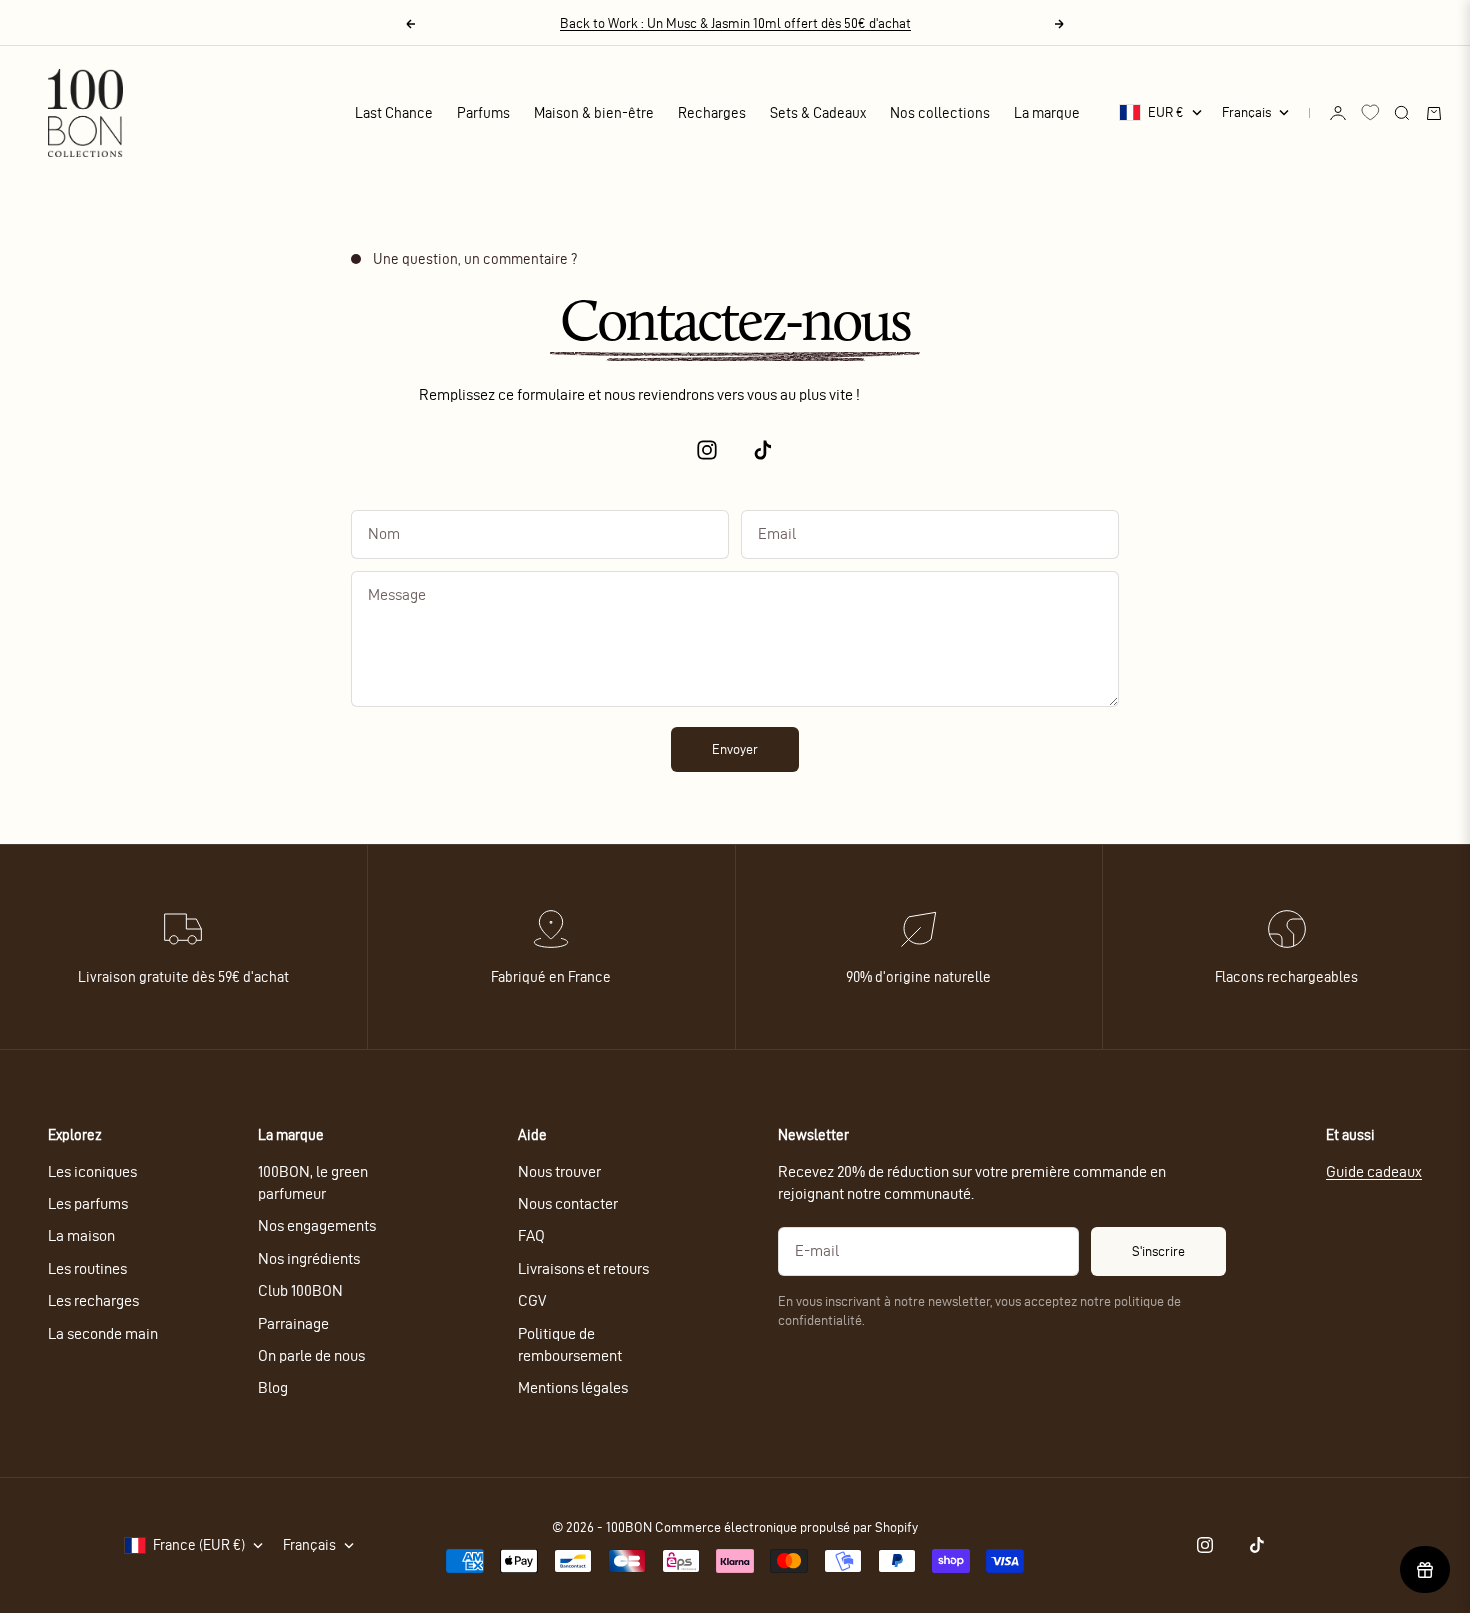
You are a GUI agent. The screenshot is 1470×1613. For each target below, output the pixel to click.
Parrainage (293, 1323)
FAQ (531, 1235)
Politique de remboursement (570, 1344)
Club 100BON (300, 1290)
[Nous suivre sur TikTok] (763, 450)
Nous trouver (559, 1171)
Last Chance (394, 113)
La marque (1047, 113)
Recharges (712, 113)
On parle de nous (311, 1355)
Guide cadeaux (1374, 1171)
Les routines (87, 1268)
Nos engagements (317, 1225)
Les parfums (88, 1203)
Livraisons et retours (583, 1268)
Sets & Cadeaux (818, 113)
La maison (81, 1235)
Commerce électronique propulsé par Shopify (786, 1527)
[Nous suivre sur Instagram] (707, 450)
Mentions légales (573, 1387)
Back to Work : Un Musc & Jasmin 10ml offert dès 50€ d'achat (735, 23)
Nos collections (940, 113)
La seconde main (103, 1333)
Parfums (483, 113)
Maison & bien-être (594, 113)
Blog (273, 1387)
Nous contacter (568, 1203)
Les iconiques (92, 1171)
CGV (532, 1300)
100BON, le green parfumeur (313, 1182)
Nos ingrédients (309, 1258)
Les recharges (93, 1300)
